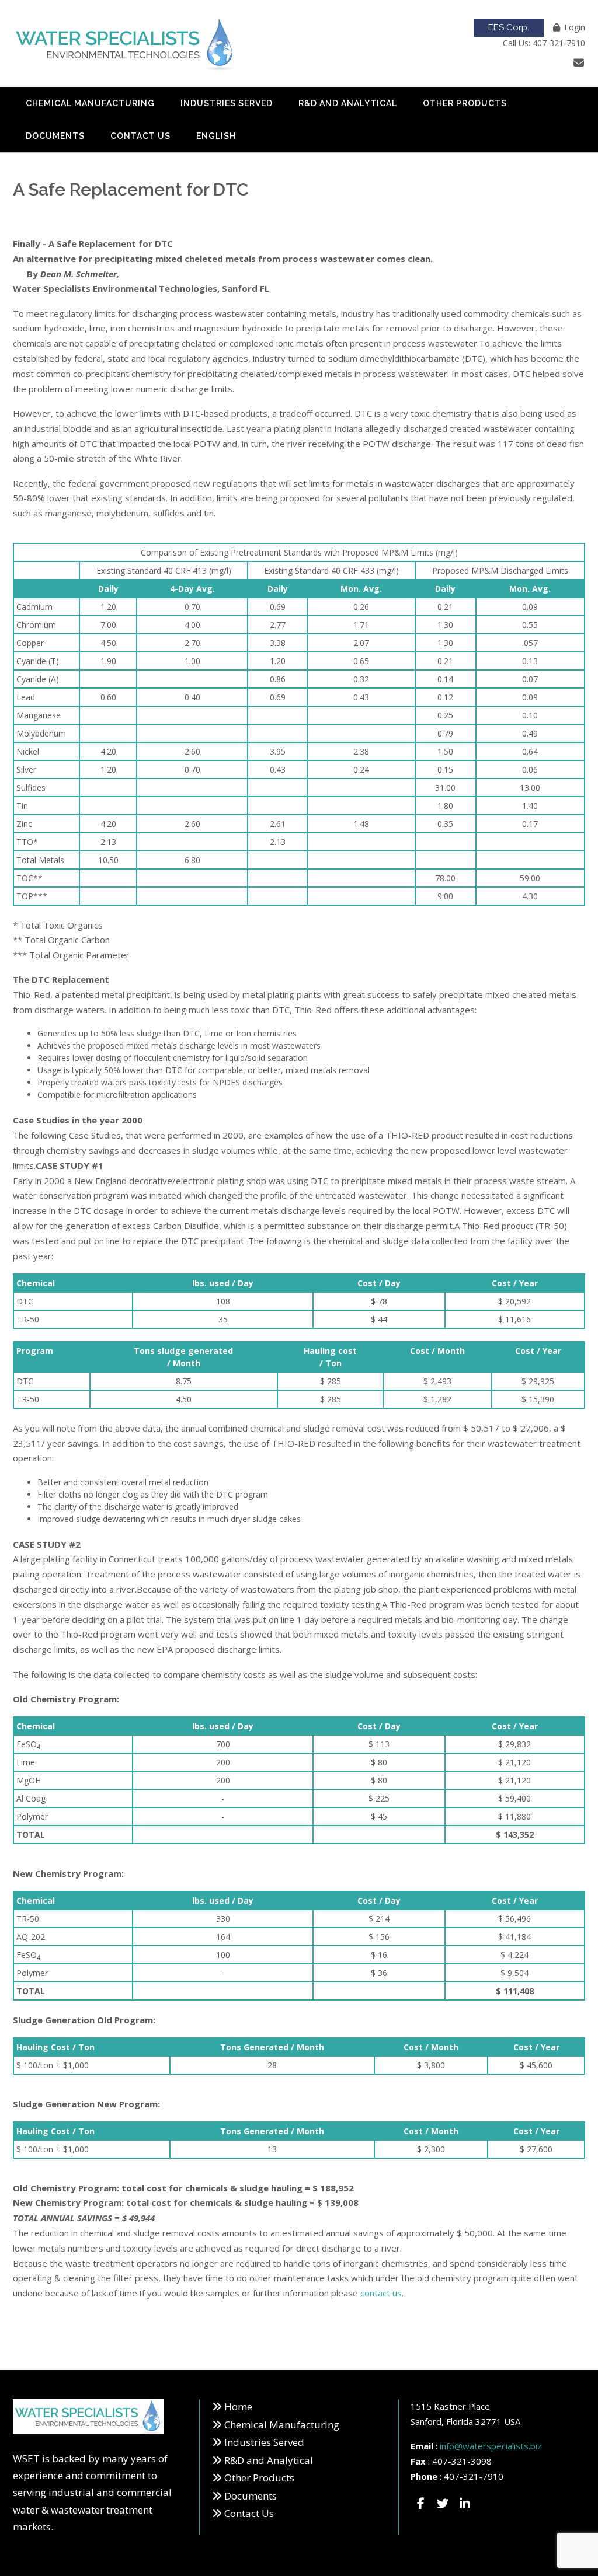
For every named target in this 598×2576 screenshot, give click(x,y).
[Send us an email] (579, 62)
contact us (381, 2293)
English (216, 136)
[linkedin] (465, 2504)
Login (575, 27)
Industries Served (227, 103)
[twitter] (443, 2504)
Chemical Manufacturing (90, 103)
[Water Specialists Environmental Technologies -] (125, 44)
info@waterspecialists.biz (491, 2446)
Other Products (465, 103)
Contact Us (140, 136)
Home (238, 2406)
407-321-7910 (474, 2476)
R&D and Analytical (348, 103)
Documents (55, 136)
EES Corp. (509, 27)
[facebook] (420, 2504)
